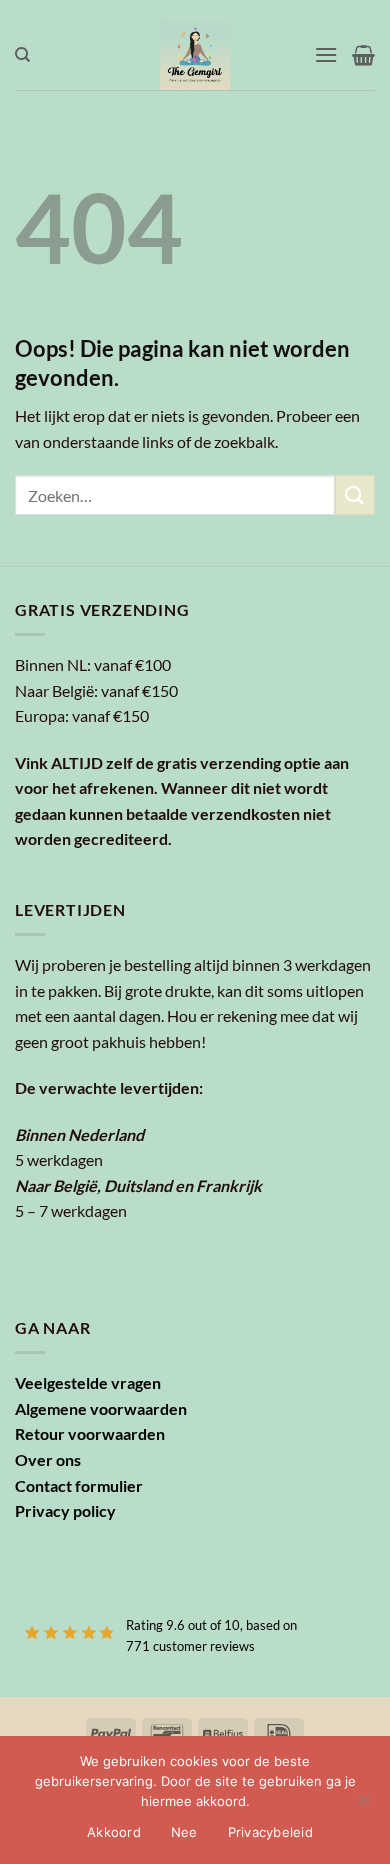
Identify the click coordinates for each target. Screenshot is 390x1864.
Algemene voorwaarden (101, 1408)
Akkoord (114, 1832)
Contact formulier (79, 1485)
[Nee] (363, 1806)
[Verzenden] (355, 494)
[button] (326, 54)
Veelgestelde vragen (88, 1382)
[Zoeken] (22, 55)
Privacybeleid (270, 1832)
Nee (184, 1832)
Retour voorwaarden (90, 1433)
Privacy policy (65, 1510)
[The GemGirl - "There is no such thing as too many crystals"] (195, 55)
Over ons (48, 1459)
